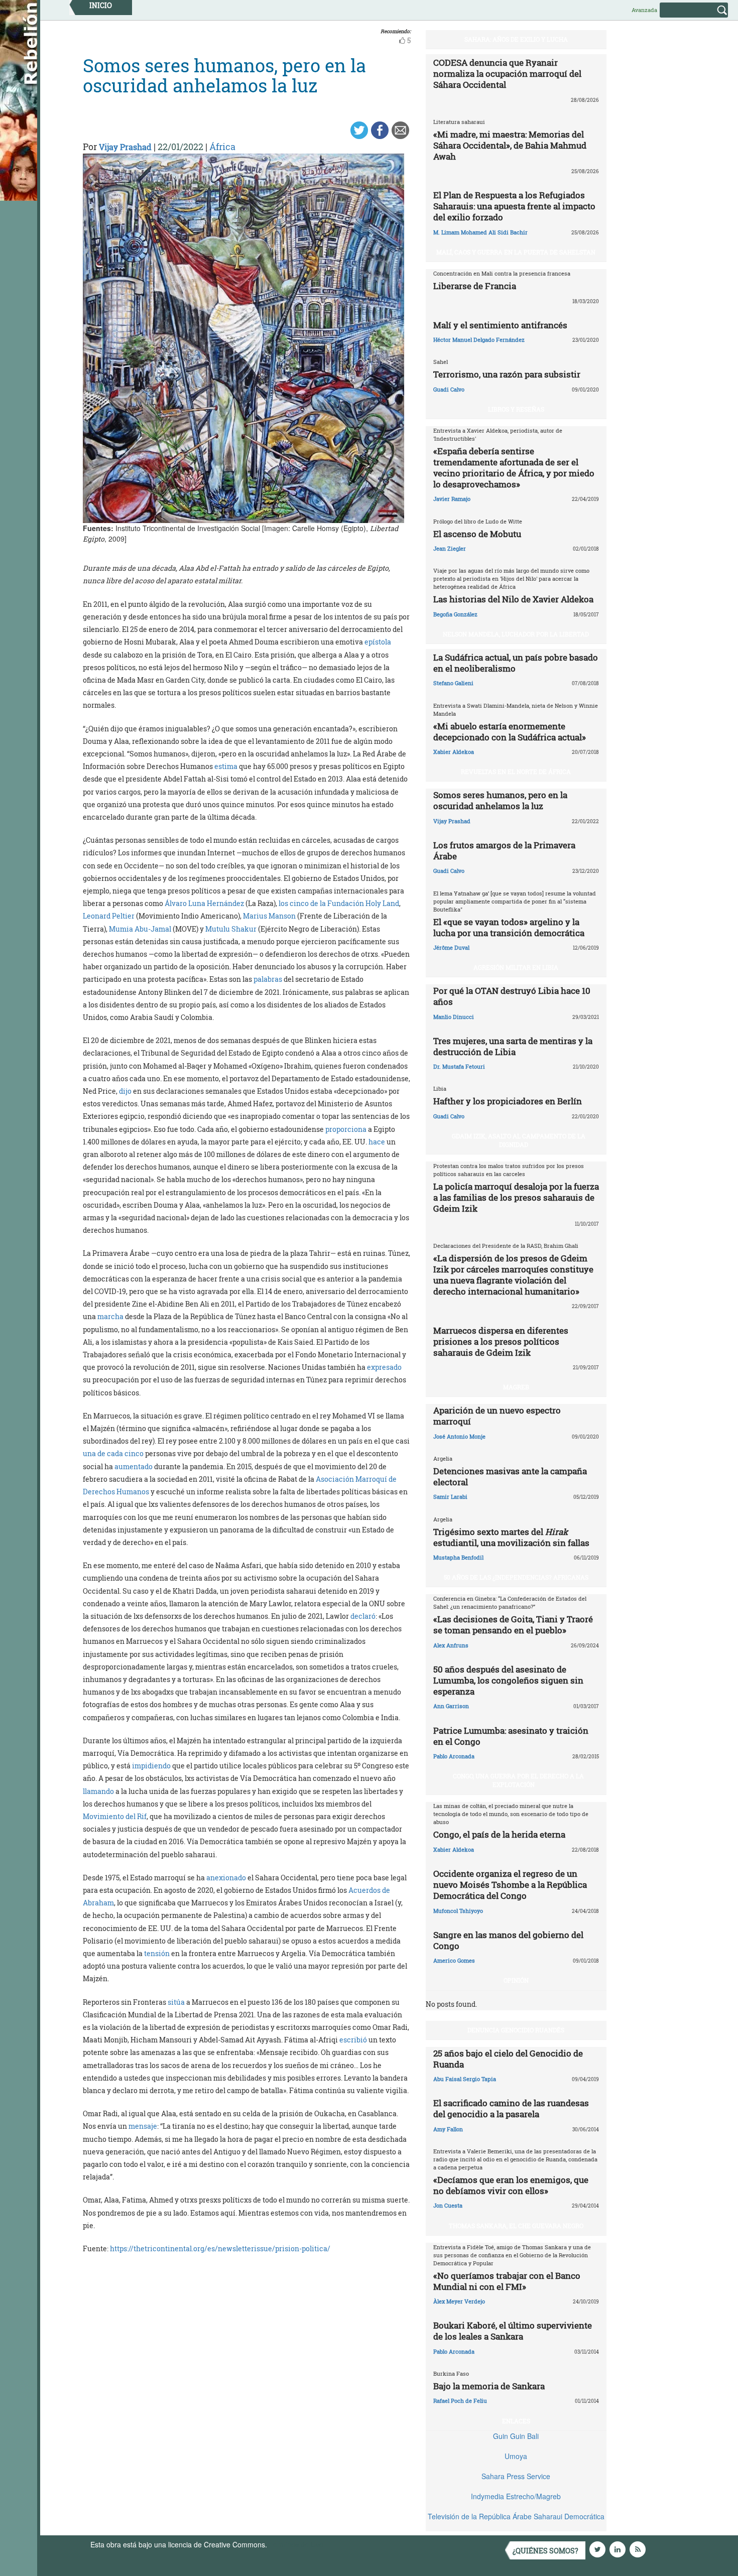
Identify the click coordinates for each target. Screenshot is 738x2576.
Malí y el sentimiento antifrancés (500, 325)
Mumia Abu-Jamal (140, 929)
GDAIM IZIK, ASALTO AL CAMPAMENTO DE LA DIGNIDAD (519, 1140)
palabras (268, 979)
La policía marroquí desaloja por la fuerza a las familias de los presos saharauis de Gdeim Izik (516, 1197)
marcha (110, 1316)
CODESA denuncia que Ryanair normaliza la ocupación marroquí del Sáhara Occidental (507, 74)
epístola (378, 642)
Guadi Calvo (449, 389)
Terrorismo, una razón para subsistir (507, 374)
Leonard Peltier (109, 916)
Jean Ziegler (450, 548)
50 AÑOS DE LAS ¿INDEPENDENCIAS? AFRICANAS (516, 1577)
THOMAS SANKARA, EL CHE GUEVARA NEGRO (516, 2226)
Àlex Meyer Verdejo (459, 2301)
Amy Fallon (448, 2129)
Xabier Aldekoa (454, 752)
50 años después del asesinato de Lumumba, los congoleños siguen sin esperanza (508, 1680)
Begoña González (455, 614)
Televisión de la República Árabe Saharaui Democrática (516, 2516)
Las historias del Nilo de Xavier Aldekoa (513, 599)
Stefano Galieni (453, 683)
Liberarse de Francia (475, 286)
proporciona (346, 1129)
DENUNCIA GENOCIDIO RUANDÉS (516, 2030)
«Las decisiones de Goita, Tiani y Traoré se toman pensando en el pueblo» (513, 1625)
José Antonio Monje (459, 1436)
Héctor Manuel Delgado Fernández (479, 340)
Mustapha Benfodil (458, 1557)
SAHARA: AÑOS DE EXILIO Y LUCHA (516, 39)
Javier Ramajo (452, 499)
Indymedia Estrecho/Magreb (516, 2496)
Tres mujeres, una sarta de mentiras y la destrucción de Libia (513, 1046)
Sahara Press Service (516, 2476)
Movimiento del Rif (115, 1816)
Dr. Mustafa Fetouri (459, 1066)
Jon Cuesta (448, 2205)
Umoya (516, 2456)
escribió (353, 2040)
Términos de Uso (296, 2544)
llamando (98, 1791)
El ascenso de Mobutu (477, 534)
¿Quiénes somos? (545, 2551)
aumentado (134, 1466)
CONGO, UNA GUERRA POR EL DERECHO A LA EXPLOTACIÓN (518, 1780)
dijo (125, 1091)
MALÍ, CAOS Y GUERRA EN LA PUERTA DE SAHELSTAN (516, 252)
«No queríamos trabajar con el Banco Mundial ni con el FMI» (507, 2281)
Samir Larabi (450, 1497)
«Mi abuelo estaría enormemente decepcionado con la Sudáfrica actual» (510, 732)
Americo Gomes (454, 1960)
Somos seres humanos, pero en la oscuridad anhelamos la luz (500, 800)
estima (226, 766)
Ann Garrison (451, 1706)
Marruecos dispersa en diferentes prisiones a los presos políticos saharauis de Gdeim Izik (501, 1341)
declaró (363, 1616)
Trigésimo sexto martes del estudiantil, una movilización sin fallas (511, 1537)
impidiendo (151, 1766)
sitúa (176, 2002)
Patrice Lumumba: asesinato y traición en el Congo (511, 1736)
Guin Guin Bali (516, 2436)
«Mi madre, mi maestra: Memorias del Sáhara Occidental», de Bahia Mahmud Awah (510, 145)
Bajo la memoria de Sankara (489, 2386)
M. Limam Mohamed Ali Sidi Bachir (480, 232)
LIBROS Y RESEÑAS (516, 409)
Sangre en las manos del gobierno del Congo (508, 1940)
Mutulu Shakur (231, 929)
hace (377, 1142)
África (222, 147)
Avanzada (644, 10)
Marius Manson (269, 916)
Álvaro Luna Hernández (204, 903)
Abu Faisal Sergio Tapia (465, 2079)
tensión (157, 1953)
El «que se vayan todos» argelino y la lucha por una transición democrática (509, 927)
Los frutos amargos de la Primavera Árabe (504, 851)
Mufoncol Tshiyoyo (458, 1911)
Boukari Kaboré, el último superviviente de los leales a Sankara (513, 2331)
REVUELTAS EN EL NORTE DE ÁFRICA (516, 771)
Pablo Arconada (454, 1756)
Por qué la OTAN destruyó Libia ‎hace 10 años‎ (512, 996)
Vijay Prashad (125, 147)
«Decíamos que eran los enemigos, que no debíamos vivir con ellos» (511, 2185)
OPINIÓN (516, 1980)
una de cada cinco (113, 1453)
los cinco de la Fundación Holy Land (339, 903)
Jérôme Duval (451, 947)
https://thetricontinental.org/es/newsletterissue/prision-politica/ (220, 2248)
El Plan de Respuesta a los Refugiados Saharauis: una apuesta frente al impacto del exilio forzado (514, 206)
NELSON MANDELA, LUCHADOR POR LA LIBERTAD (516, 634)
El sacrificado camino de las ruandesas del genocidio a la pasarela (511, 2108)
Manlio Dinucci (454, 1017)
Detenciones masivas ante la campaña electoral (510, 1476)
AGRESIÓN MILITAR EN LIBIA (516, 967)
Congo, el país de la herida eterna (499, 1834)
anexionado (226, 1878)
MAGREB (516, 1387)
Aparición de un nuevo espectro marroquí (497, 1416)
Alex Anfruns (451, 1645)
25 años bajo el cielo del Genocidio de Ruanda (508, 2059)
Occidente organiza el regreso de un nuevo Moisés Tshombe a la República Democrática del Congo (510, 1885)
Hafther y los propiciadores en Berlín (508, 1101)
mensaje (143, 2126)
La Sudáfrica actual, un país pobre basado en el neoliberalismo (516, 663)
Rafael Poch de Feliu (460, 2401)
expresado (384, 1367)
